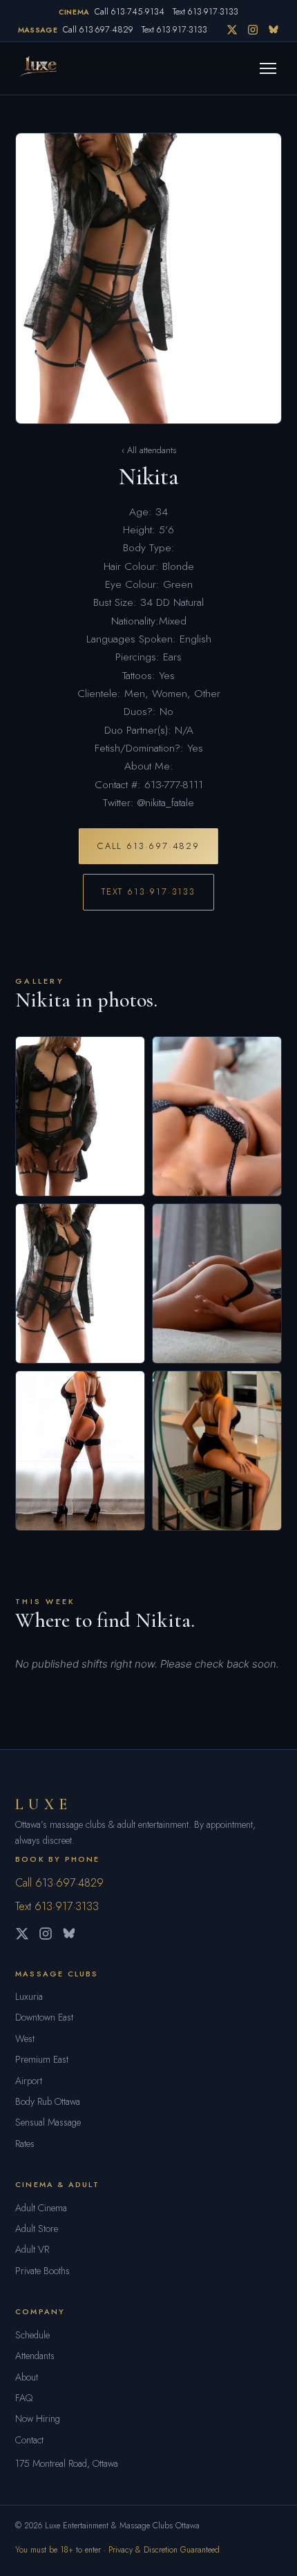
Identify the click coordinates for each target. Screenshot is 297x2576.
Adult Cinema (41, 2208)
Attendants (35, 2356)
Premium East (42, 2059)
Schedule (32, 2335)
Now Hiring (38, 2418)
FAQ (24, 2398)
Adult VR (32, 2249)
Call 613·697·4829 (98, 30)
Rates (25, 2144)
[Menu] (268, 68)
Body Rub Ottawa (48, 2101)
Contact (29, 2440)
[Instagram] (253, 30)
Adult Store (37, 2229)
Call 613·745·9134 (130, 12)
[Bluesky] (274, 30)
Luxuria (29, 1996)
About (27, 2377)
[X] (232, 30)
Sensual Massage (48, 2122)
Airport (29, 2081)
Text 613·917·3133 (205, 12)
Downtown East (44, 2017)
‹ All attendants (149, 450)
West (25, 2039)
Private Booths (42, 2271)
